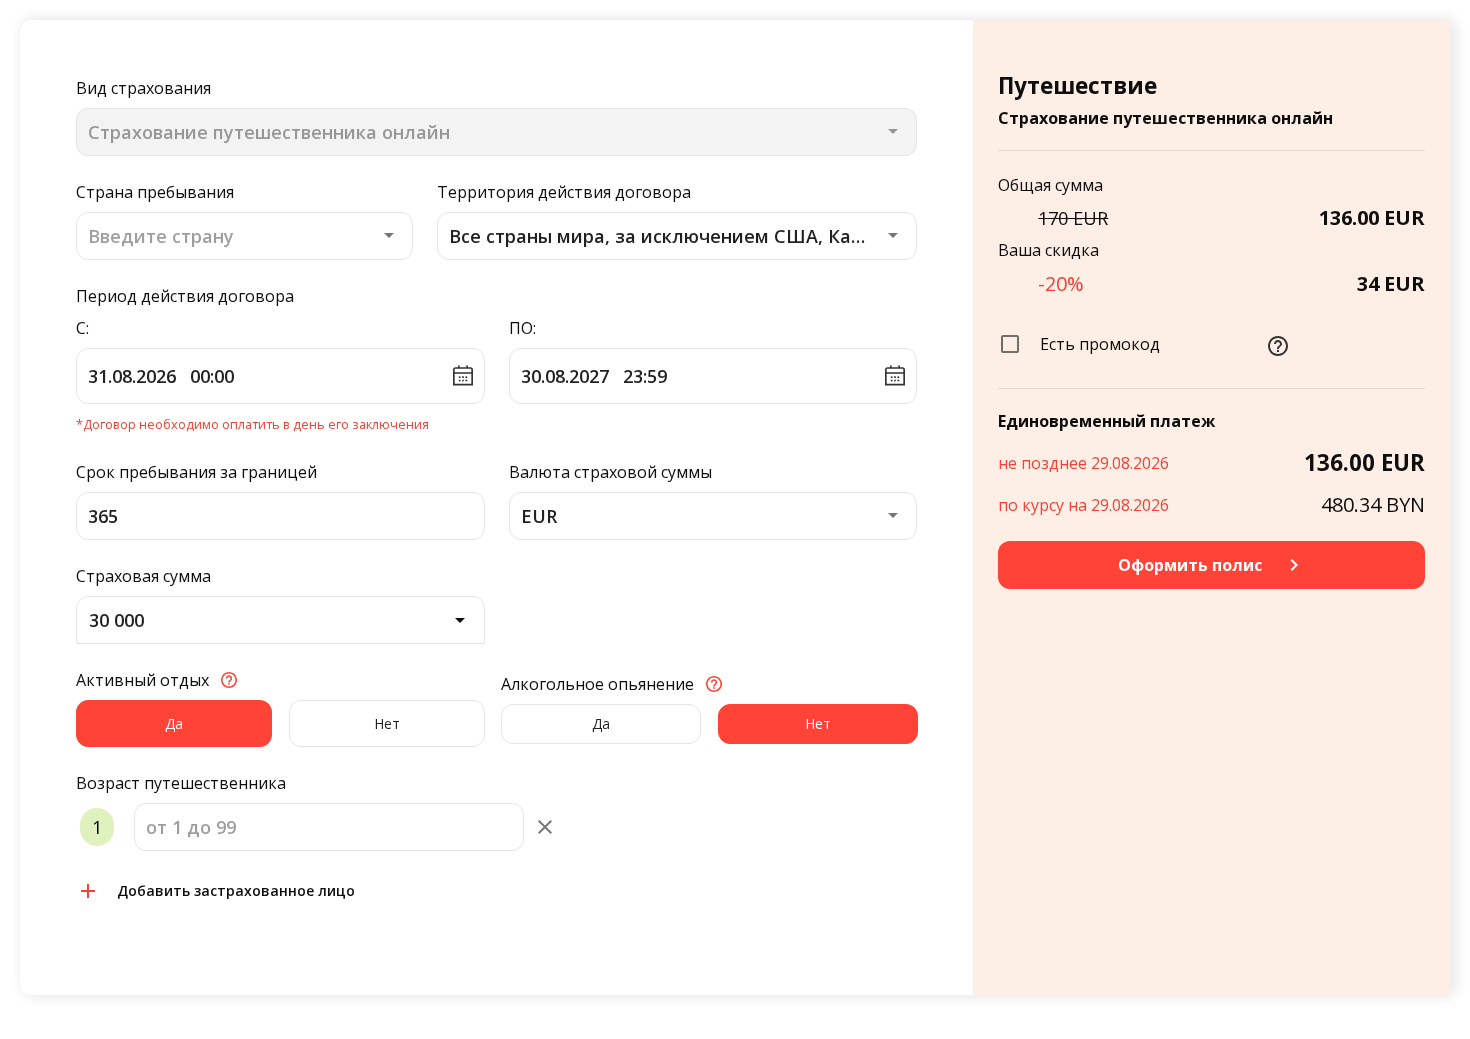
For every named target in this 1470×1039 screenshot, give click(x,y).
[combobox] (244, 236)
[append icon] (545, 827)
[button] (677, 236)
